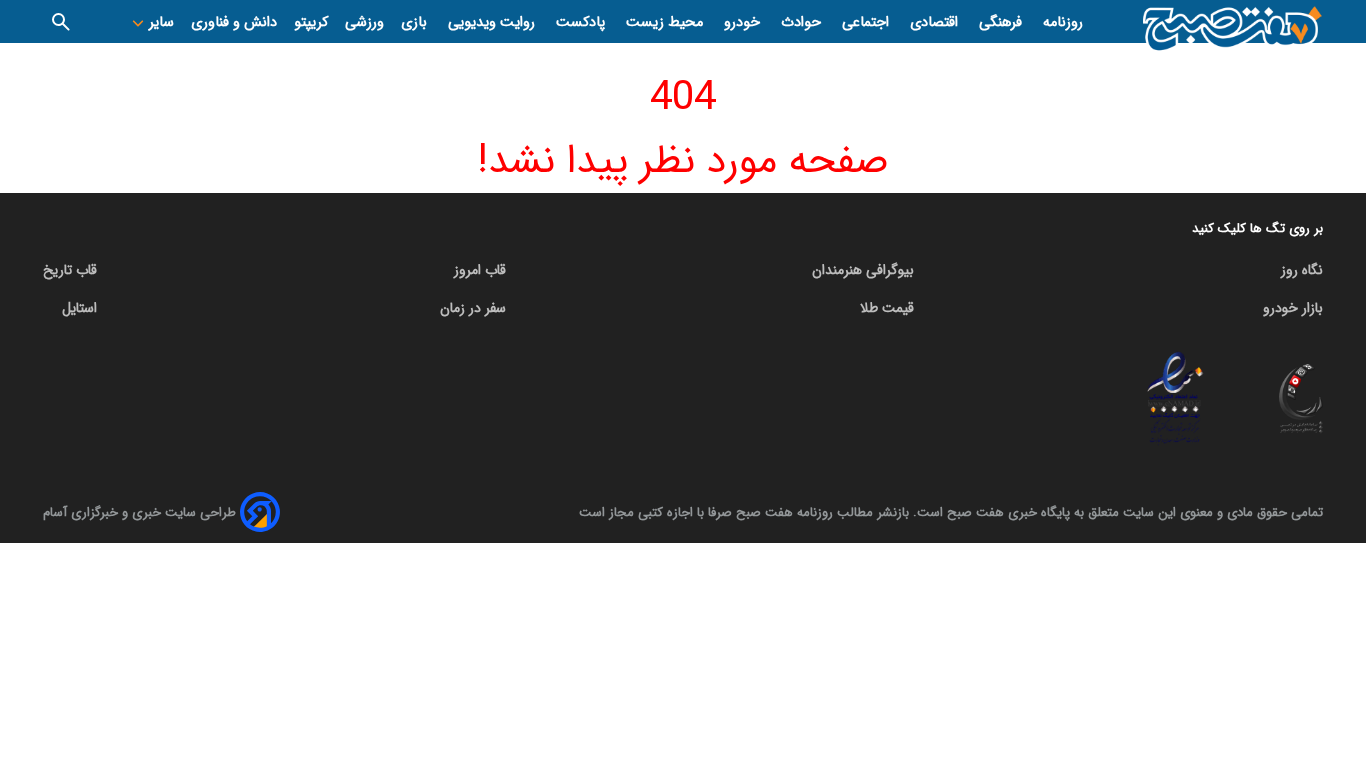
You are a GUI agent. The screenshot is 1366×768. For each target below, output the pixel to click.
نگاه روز (1302, 270)
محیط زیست (666, 22)
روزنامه (1063, 22)
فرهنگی (1002, 22)
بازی (416, 22)
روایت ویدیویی (493, 22)
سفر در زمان (473, 308)
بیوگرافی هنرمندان (863, 270)
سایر (159, 22)
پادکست (582, 22)
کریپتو (311, 22)
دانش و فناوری (234, 22)
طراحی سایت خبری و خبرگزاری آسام (139, 512)
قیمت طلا (887, 308)
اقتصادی (936, 22)
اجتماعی (867, 22)
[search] (61, 21)
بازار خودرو (1293, 308)
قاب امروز (480, 270)
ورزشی (364, 22)
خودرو (744, 22)
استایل (79, 308)
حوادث (803, 22)
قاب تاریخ (70, 270)
